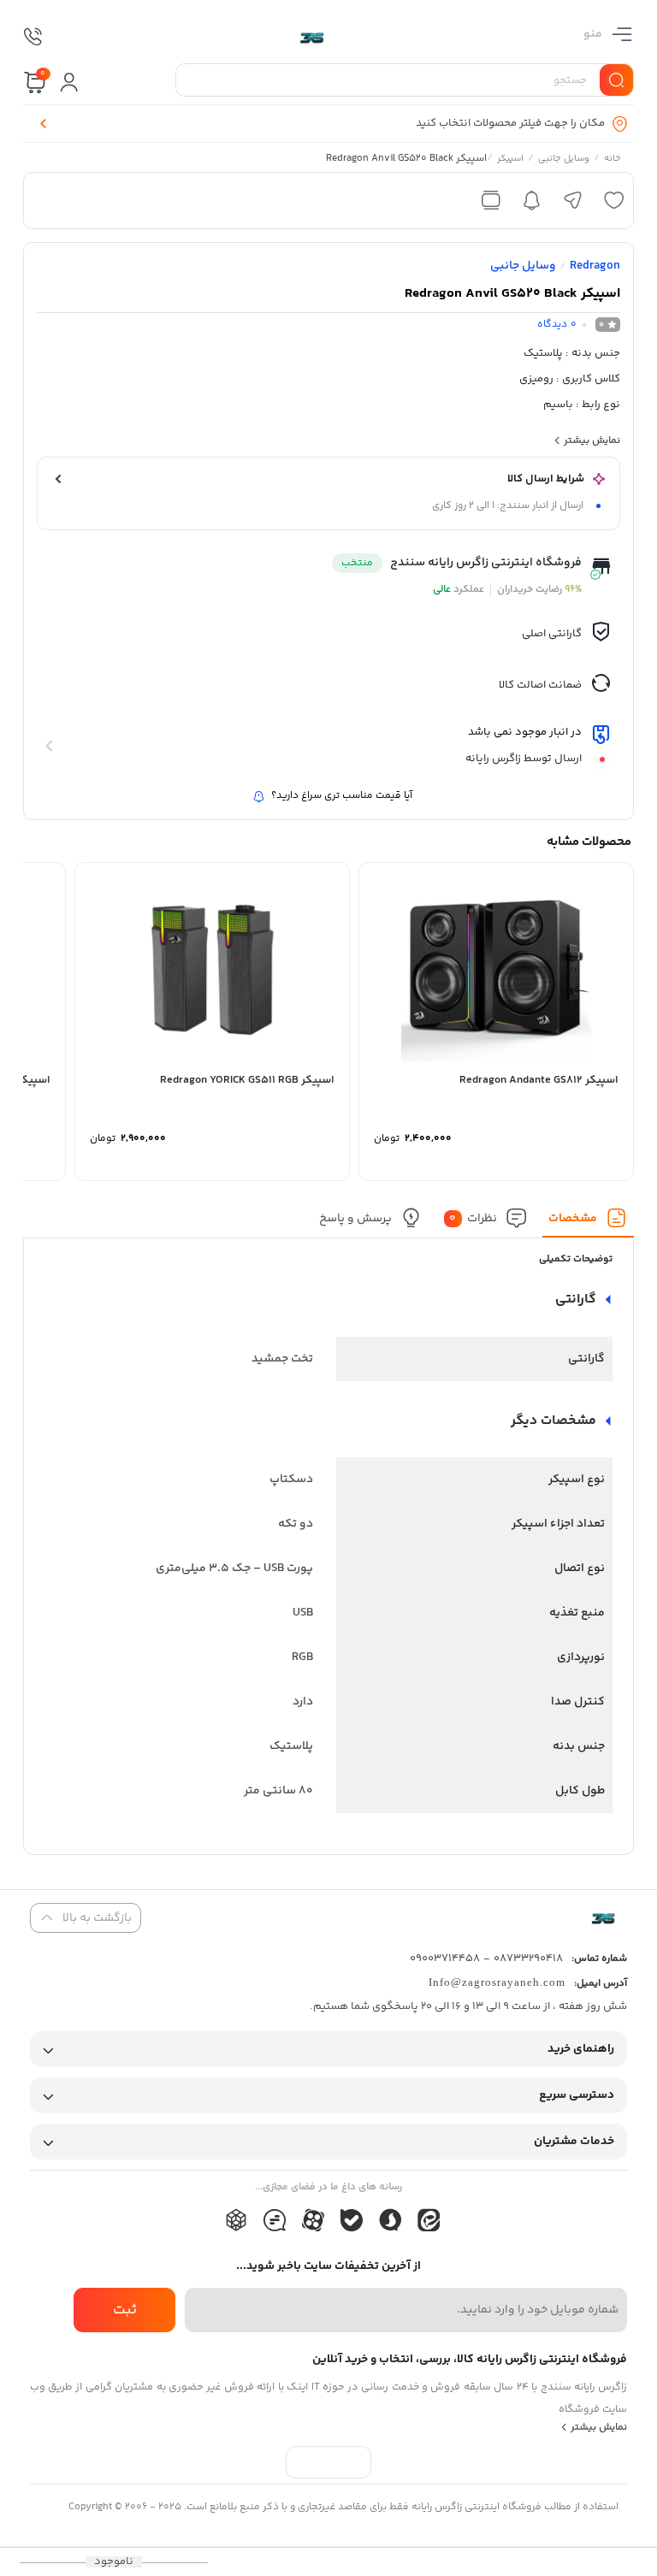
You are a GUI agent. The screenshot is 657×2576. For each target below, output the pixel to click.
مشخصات (573, 1219)
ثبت (125, 2310)
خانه (613, 160)
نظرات (473, 1219)
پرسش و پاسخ (355, 1219)
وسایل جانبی (564, 160)
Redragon (595, 266)
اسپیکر (510, 160)
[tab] (589, 1223)
